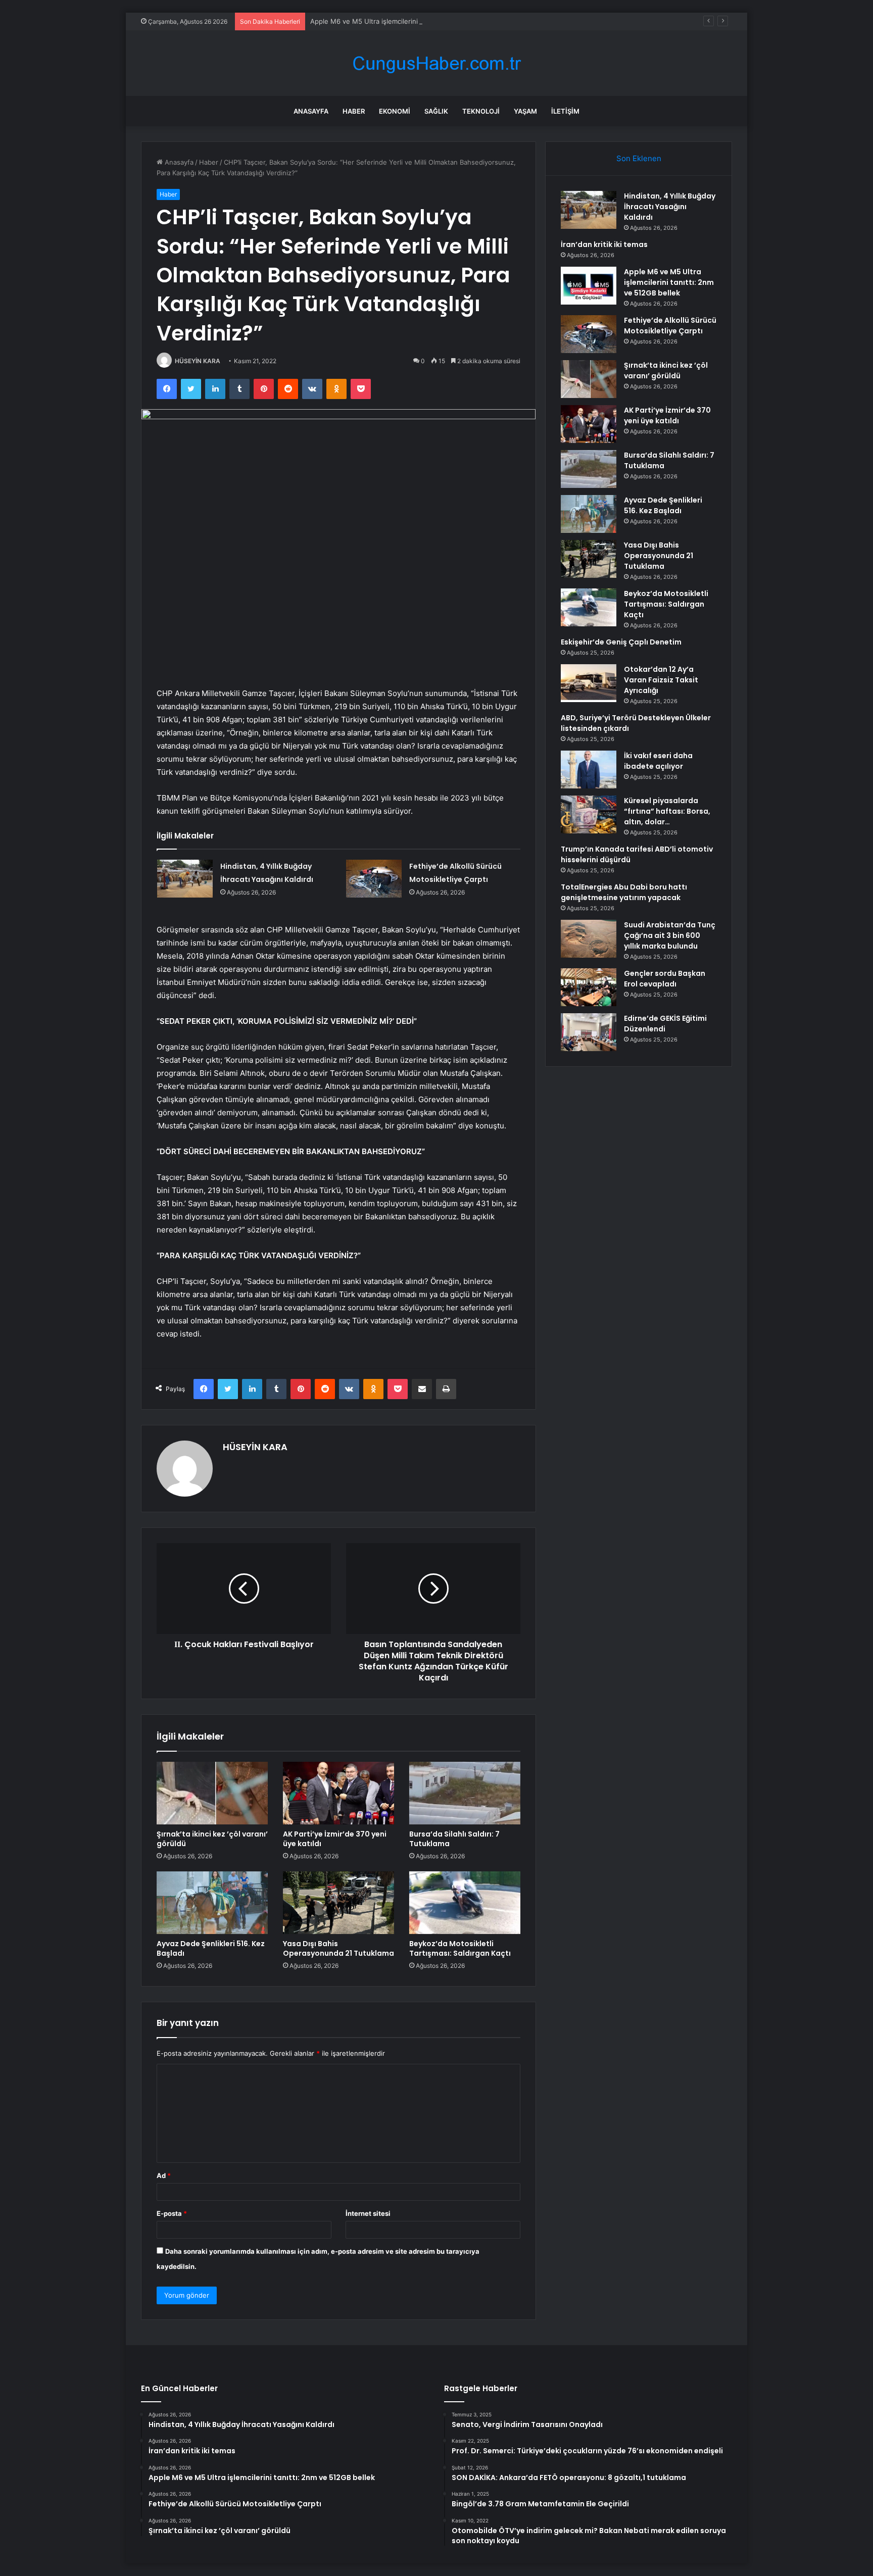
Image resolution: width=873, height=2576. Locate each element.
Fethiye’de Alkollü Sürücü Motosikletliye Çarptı (670, 326)
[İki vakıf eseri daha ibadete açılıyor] (589, 770)
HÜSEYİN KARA (198, 361)
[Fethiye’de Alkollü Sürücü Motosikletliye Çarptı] (374, 879)
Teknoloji (481, 111)
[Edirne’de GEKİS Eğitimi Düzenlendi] (589, 1032)
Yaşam (525, 111)
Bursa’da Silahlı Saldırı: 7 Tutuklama (454, 1839)
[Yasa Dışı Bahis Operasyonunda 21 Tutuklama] (338, 1903)
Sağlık (436, 111)
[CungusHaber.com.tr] (437, 63)
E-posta (172, 2213)
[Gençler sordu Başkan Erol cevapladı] (589, 987)
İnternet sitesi (368, 2213)
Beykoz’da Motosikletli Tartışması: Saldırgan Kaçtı (460, 1948)
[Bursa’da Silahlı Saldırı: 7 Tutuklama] (465, 1793)
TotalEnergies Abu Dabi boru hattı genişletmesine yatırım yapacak (624, 892)
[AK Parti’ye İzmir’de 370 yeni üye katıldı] (338, 1793)
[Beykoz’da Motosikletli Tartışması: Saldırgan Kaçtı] (465, 1903)
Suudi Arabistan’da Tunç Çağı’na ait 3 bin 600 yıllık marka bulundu (670, 935)
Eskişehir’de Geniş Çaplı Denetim (621, 642)
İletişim (565, 111)
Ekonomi (395, 111)
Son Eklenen (639, 158)
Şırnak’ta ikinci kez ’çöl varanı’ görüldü (212, 1839)
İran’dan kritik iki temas (604, 244)
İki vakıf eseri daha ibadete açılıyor (658, 761)
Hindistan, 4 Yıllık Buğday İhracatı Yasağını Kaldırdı (670, 207)
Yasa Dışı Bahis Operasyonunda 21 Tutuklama (338, 1948)
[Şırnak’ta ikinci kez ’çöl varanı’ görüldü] (212, 1793)
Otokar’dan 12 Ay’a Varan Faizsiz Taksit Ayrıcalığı (661, 680)
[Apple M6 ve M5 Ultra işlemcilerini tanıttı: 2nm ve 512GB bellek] (589, 286)
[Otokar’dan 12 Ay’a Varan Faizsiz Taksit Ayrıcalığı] (589, 683)
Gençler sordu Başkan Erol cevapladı (665, 979)
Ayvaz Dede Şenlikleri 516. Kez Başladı (211, 1948)
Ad (164, 2175)
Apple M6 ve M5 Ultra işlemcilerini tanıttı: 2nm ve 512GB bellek (409, 21)
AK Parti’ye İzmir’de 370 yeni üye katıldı (335, 1839)
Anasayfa (311, 111)
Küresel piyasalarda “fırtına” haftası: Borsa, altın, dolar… (667, 811)
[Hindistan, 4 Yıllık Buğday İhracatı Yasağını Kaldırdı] (185, 879)
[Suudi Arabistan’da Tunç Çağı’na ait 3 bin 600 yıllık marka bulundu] (589, 939)
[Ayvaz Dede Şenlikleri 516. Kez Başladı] (212, 1903)
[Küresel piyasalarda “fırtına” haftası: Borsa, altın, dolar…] (589, 814)
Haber (354, 111)
